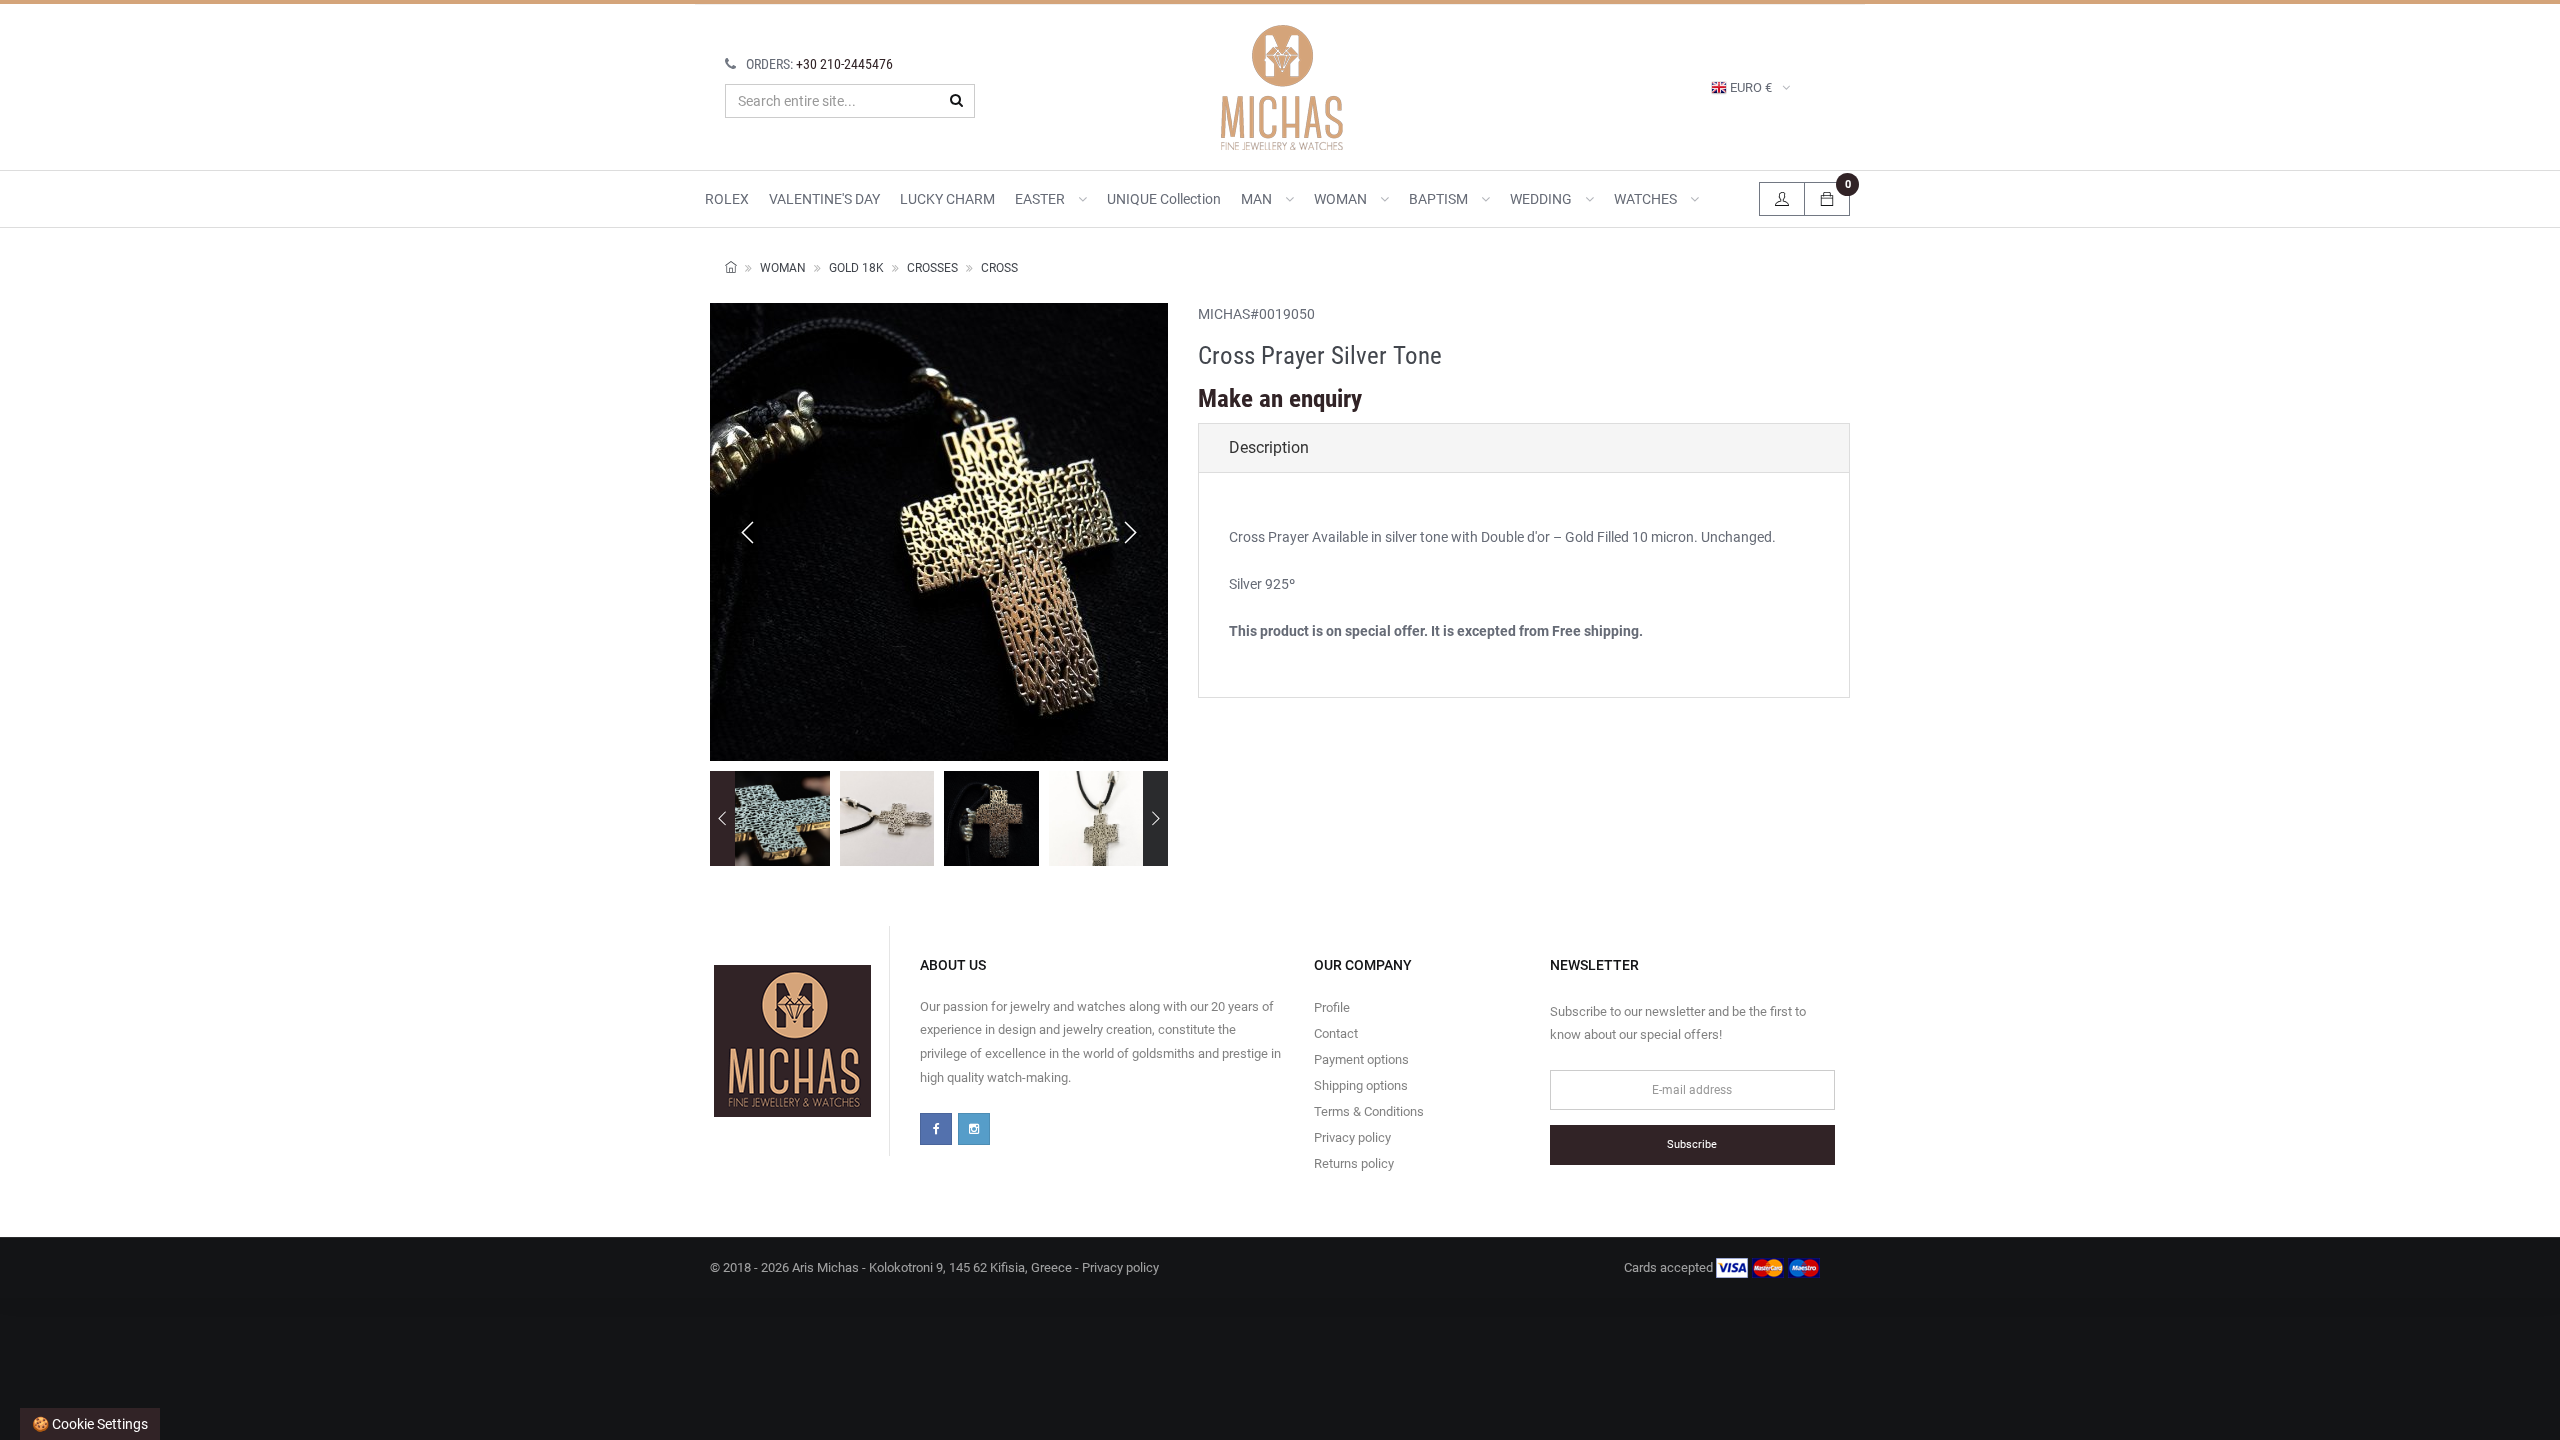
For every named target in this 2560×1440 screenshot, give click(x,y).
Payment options (1361, 1059)
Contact (1336, 1033)
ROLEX (727, 199)
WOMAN (1342, 199)
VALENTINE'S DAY (824, 199)
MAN (1258, 199)
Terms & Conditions (1369, 1111)
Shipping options (1361, 1085)
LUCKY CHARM (947, 199)
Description (1269, 447)
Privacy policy (1352, 1137)
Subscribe (1692, 1144)
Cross (999, 268)
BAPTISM (1440, 199)
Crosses (932, 268)
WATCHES (1647, 199)
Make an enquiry (1280, 398)
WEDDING (1542, 199)
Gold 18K (856, 268)
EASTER (1041, 199)
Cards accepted (1670, 1267)
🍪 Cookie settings (90, 1424)
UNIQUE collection (1164, 199)
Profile (1332, 1007)
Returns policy (1354, 1163)
